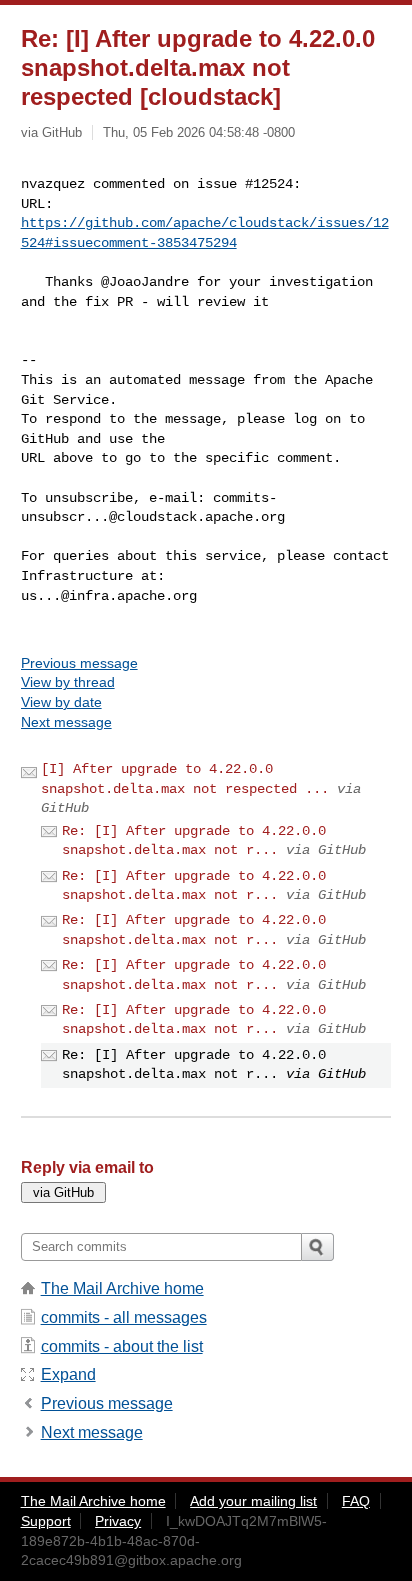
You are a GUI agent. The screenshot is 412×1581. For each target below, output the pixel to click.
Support (46, 1521)
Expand (68, 1374)
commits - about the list (122, 1346)
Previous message (79, 663)
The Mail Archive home (122, 1288)
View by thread (68, 682)
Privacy (118, 1521)
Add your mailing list (253, 1501)
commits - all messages (124, 1317)
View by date (61, 702)
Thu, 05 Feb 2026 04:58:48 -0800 (199, 132)
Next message (66, 722)
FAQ (356, 1501)
